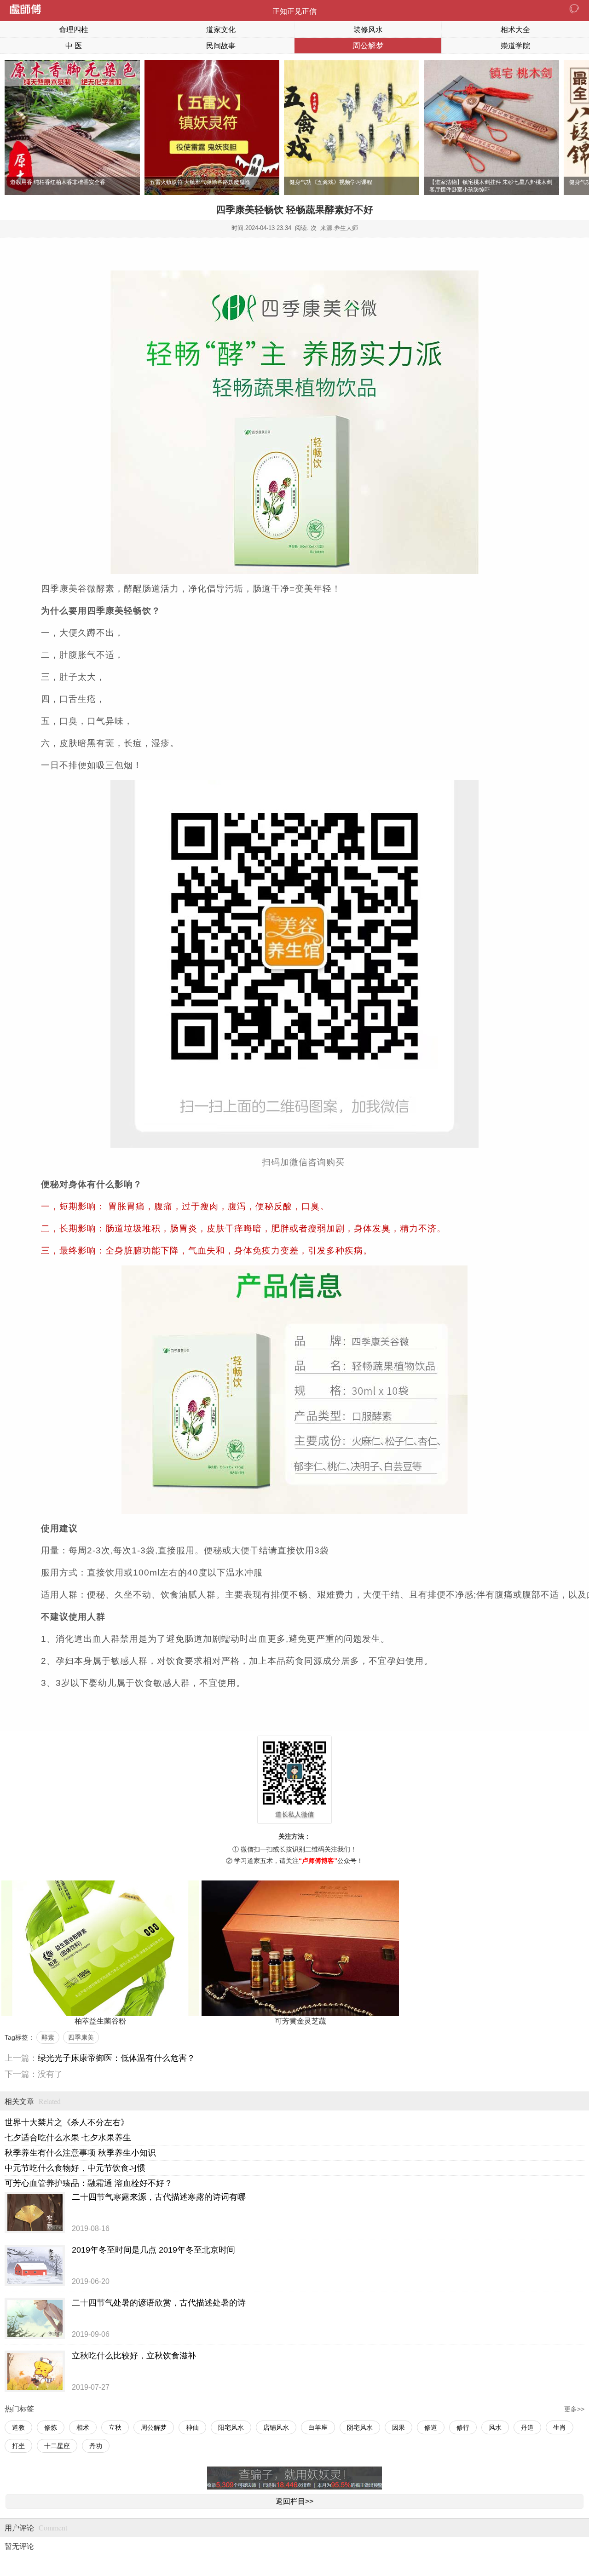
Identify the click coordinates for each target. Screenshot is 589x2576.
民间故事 (221, 46)
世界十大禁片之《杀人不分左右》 (67, 2122)
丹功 (96, 2446)
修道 (431, 2427)
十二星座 (57, 2446)
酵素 (48, 2037)
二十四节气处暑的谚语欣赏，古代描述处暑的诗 (159, 2303)
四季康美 (81, 2037)
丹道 (527, 2427)
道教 (18, 2427)
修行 (463, 2427)
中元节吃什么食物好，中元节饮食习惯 (75, 2168)
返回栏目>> (294, 2501)
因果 (398, 2427)
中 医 (74, 46)
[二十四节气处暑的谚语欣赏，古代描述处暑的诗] (35, 2318)
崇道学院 (515, 46)
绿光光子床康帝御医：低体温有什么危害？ (116, 2058)
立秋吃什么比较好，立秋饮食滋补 (134, 2356)
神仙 (192, 2427)
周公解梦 (368, 46)
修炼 (51, 2427)
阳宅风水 (231, 2427)
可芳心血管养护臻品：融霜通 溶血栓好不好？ (89, 2183)
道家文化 (221, 30)
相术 (83, 2427)
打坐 (18, 2446)
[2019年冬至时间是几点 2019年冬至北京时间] (35, 2265)
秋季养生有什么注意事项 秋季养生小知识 (80, 2153)
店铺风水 (276, 2427)
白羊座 (318, 2427)
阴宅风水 (360, 2427)
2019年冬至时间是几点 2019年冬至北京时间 (153, 2250)
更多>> (574, 2409)
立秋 (115, 2427)
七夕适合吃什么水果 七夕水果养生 (68, 2138)
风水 (495, 2427)
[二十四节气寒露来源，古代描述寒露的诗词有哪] (35, 2213)
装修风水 (368, 30)
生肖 (560, 2427)
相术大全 (515, 30)
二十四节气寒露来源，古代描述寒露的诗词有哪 (159, 2197)
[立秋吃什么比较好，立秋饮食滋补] (35, 2371)
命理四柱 (74, 30)
